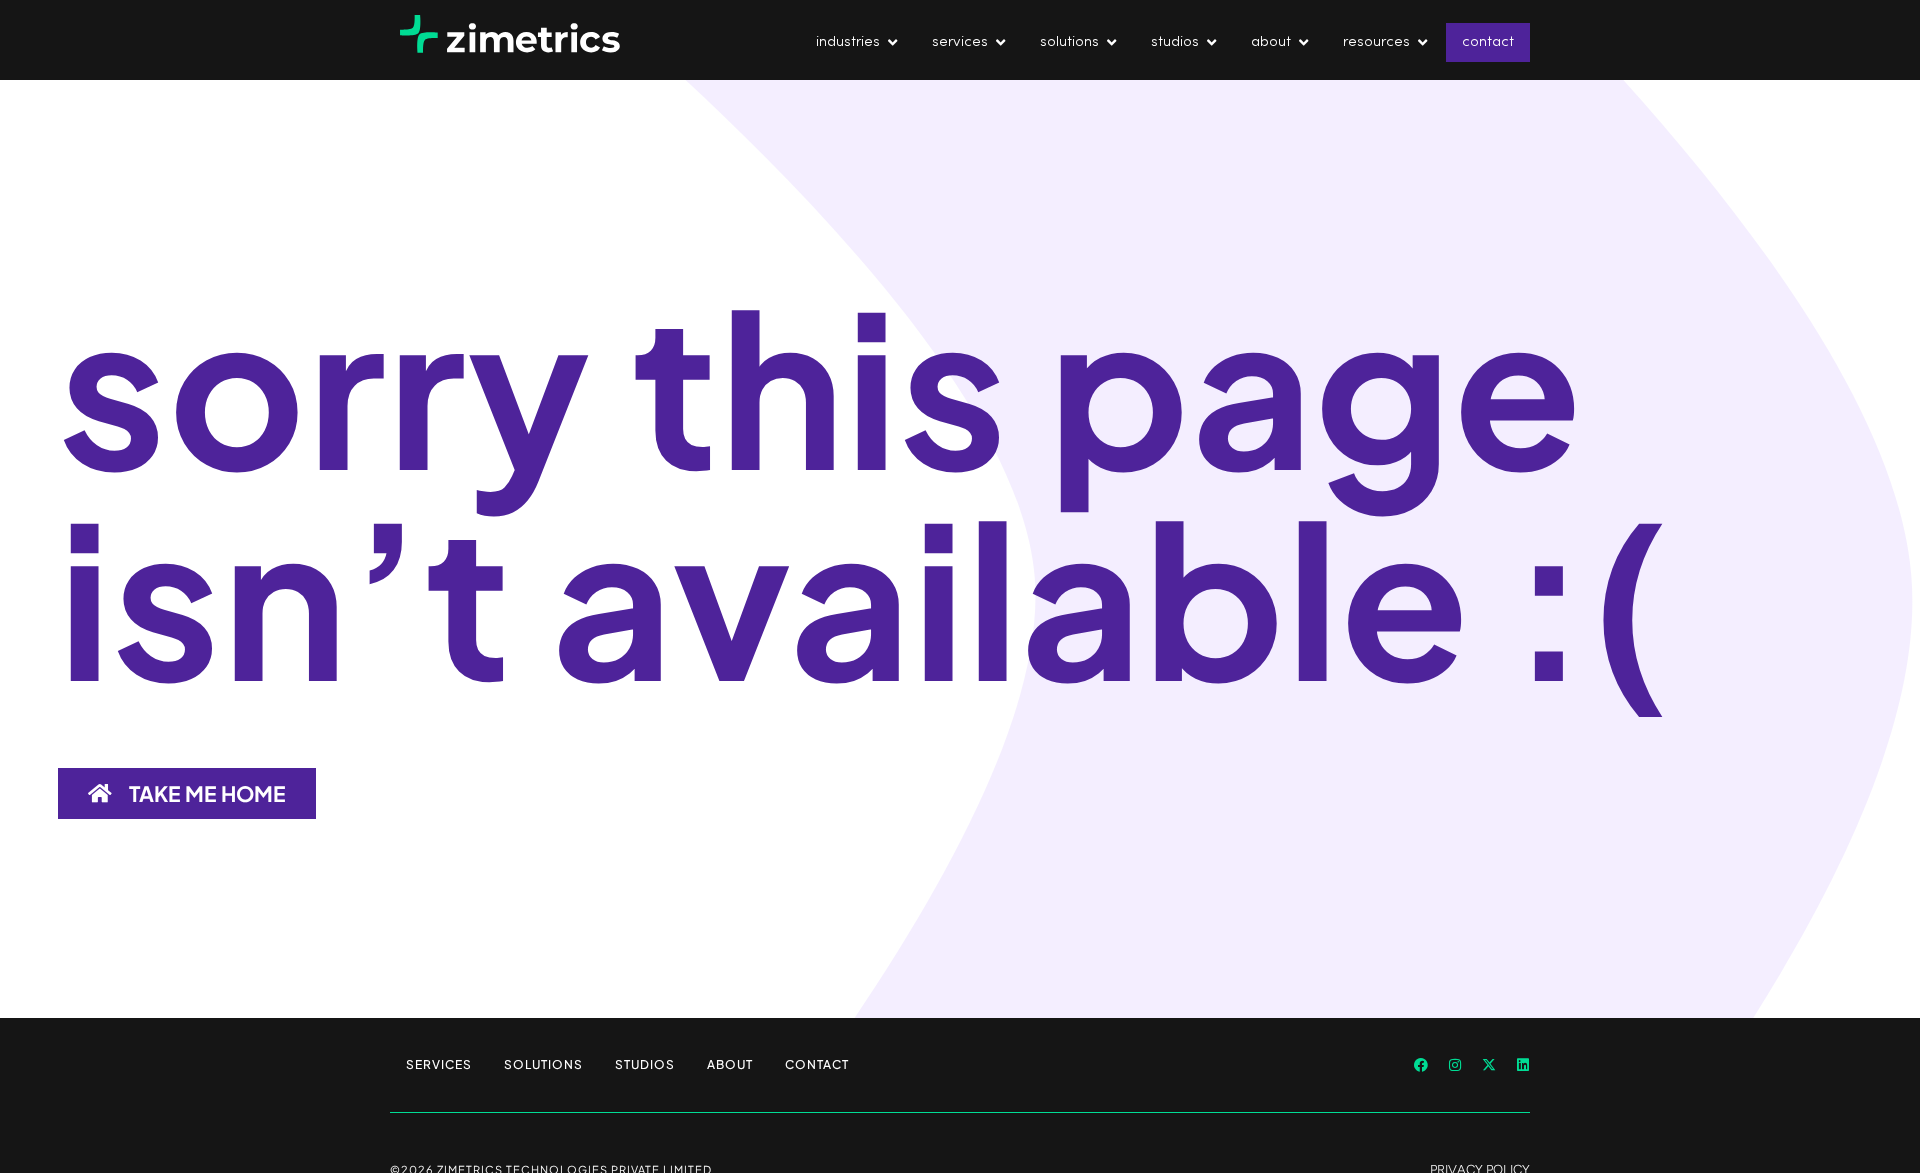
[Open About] (1303, 42)
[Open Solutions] (1111, 42)
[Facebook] (1421, 1065)
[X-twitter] (1489, 1065)
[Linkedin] (1523, 1065)
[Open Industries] (892, 42)
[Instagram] (1455, 1065)
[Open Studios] (1211, 42)
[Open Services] (1000, 42)
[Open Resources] (1422, 42)
